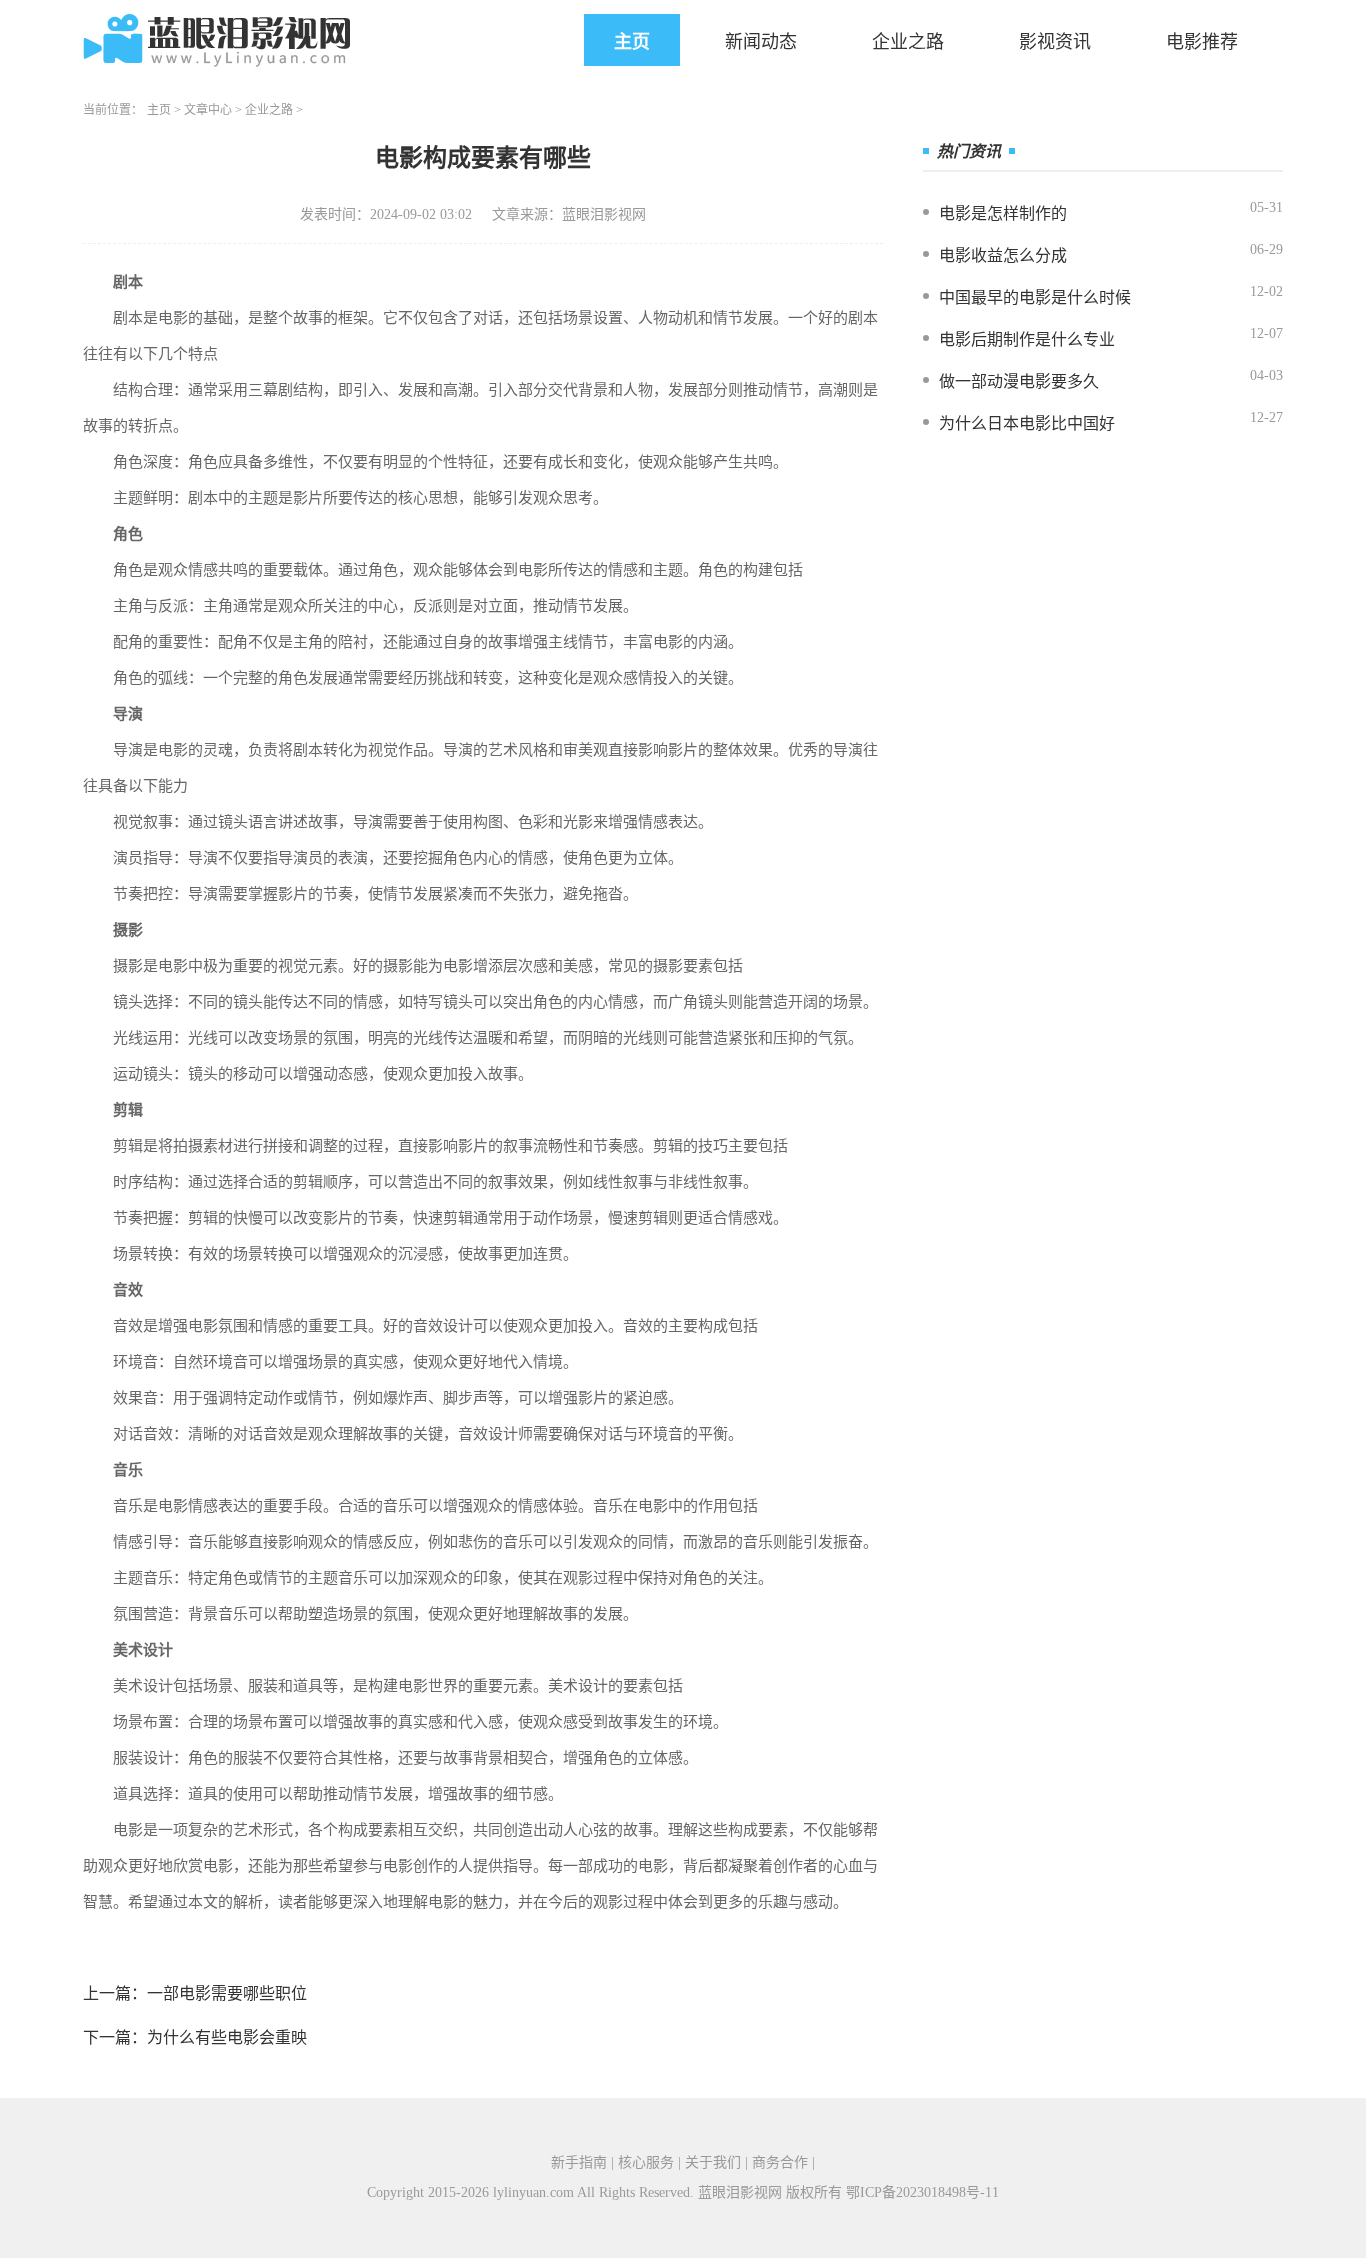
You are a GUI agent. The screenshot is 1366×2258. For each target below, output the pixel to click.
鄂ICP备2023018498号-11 (922, 2192)
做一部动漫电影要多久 (1019, 381)
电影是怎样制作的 (1003, 213)
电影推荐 (1202, 42)
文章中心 (208, 110)
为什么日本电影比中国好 (1027, 423)
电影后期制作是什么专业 (1027, 339)
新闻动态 (761, 42)
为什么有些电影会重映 (227, 2037)
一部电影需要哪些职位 (227, 1993)
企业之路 (908, 42)
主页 (632, 42)
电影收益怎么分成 (1003, 255)
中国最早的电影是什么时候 (1035, 297)
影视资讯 (1055, 42)
